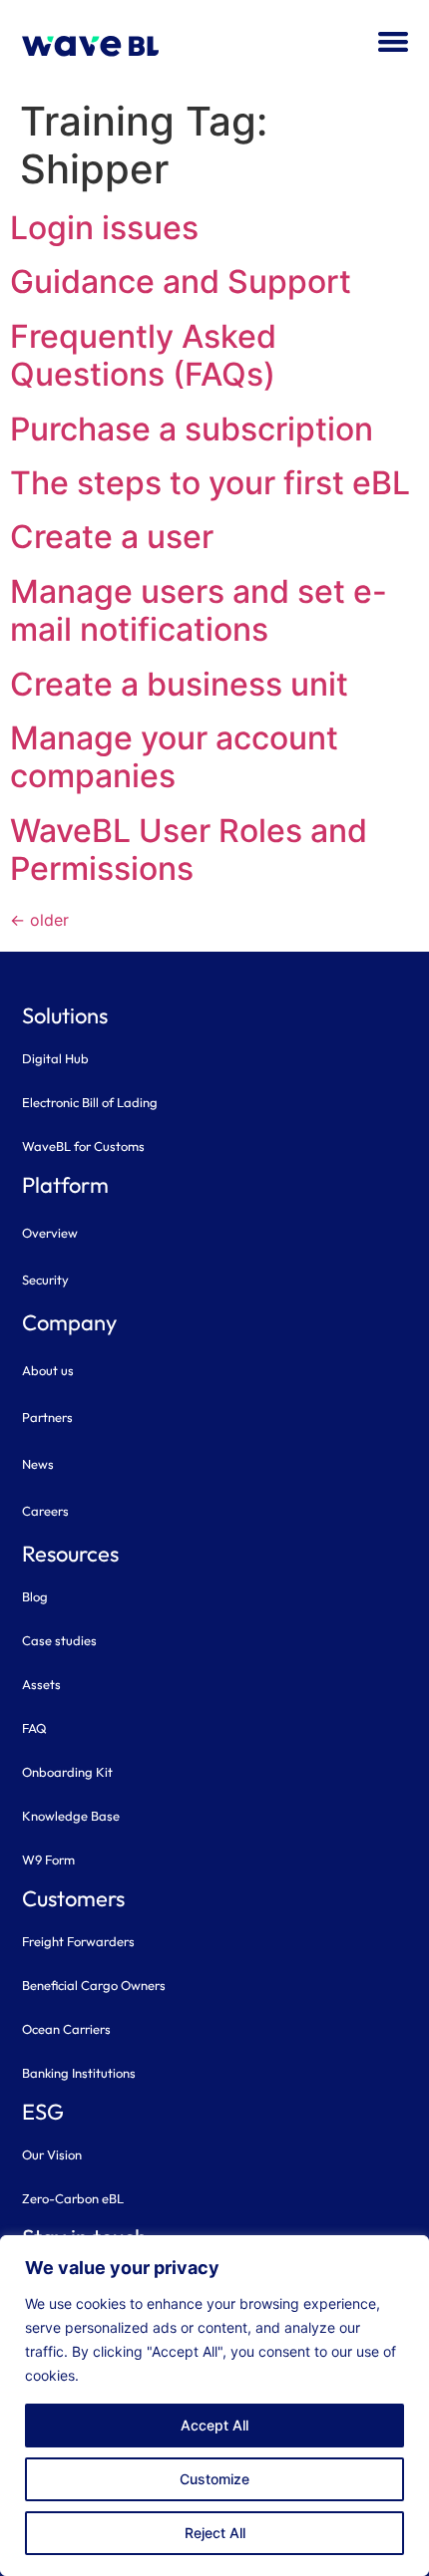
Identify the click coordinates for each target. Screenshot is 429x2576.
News (38, 1464)
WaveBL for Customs (83, 1146)
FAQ (34, 1728)
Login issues (104, 228)
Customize (214, 2479)
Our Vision (52, 2154)
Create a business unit (179, 684)
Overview (50, 1233)
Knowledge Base (71, 1816)
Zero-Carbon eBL (73, 2198)
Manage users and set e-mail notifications (199, 610)
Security (45, 1280)
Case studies (59, 1640)
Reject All (215, 2533)
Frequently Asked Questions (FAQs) (143, 355)
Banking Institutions (79, 2073)
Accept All (214, 2425)
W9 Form (48, 1860)
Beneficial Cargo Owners (94, 1985)
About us (48, 1370)
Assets (41, 1684)
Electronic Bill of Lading (90, 1102)
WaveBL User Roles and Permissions (189, 850)
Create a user (112, 537)
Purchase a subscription (192, 429)
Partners (47, 1417)
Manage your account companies (174, 757)
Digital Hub (55, 1058)
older (39, 920)
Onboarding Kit (67, 1772)
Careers (45, 1511)
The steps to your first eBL (210, 483)
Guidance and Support (181, 282)
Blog (35, 1596)
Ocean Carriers (66, 2029)
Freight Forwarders (78, 1941)
